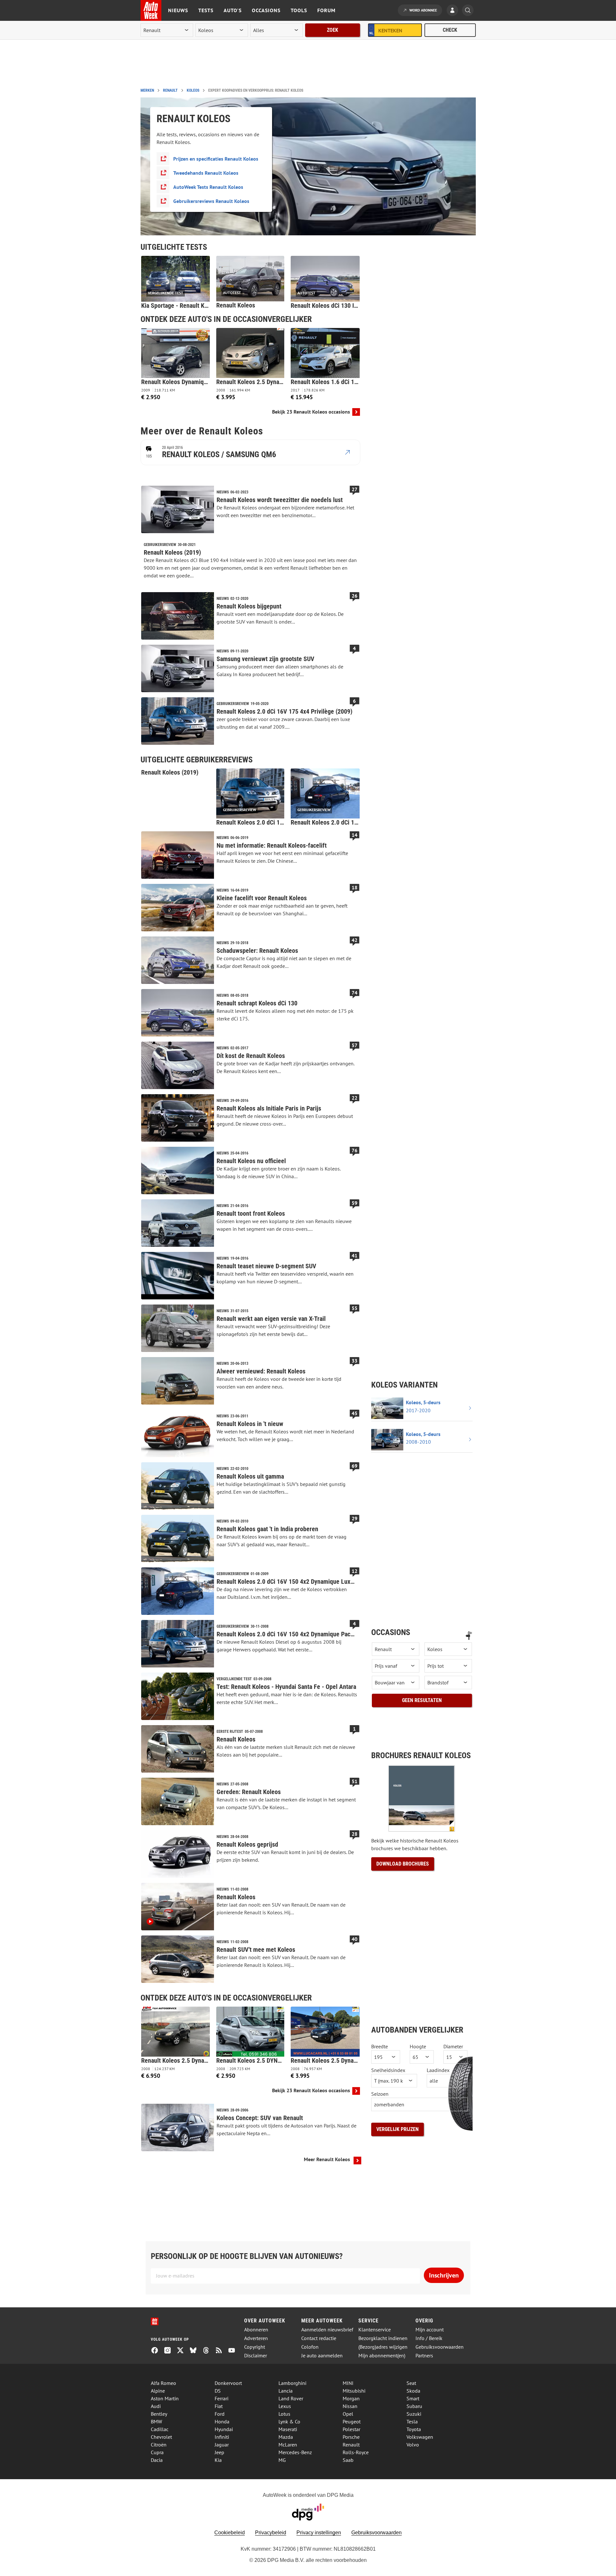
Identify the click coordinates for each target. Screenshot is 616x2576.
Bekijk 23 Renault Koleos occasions (311, 412)
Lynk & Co (289, 2421)
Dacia (157, 2460)
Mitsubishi (354, 2391)
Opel (348, 2414)
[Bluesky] (196, 2351)
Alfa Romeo (163, 2383)
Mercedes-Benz (295, 2452)
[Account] (454, 11)
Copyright (255, 2347)
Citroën (159, 2445)
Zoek (333, 30)
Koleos (193, 90)
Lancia (286, 2391)
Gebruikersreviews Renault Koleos (211, 201)
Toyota (414, 2429)
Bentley (159, 2414)
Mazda (286, 2437)
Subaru (414, 2406)
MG (282, 2460)
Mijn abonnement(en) (382, 2356)
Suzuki (414, 2414)
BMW (156, 2421)
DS (218, 2391)
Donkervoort (228, 2383)
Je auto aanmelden (322, 2356)
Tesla (412, 2421)
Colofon (310, 2347)
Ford (220, 2414)
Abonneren (256, 2330)
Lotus (284, 2414)
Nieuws (178, 10)
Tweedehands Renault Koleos (206, 173)
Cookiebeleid (230, 2533)
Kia (218, 2460)
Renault (170, 90)
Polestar (351, 2429)
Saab (348, 2460)
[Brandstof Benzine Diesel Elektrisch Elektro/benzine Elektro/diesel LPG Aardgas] (448, 1682)
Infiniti (222, 2437)
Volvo (413, 2445)
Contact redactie (319, 2338)
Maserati (288, 2429)
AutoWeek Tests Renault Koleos (208, 187)
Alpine (158, 2391)
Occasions (266, 10)
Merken (147, 90)
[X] (183, 2351)
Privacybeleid (271, 2533)
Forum (326, 10)
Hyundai (224, 2429)
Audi (156, 2406)
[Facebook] (157, 2351)
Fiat (219, 2406)
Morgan (351, 2398)
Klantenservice (375, 2330)
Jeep (219, 2452)
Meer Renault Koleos (327, 2159)
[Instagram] (170, 2351)
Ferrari (222, 2398)
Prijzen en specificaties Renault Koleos (216, 159)
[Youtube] (234, 2351)
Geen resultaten (422, 1700)
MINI (348, 2383)
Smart (413, 2398)
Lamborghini (292, 2383)
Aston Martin (165, 2398)
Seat (411, 2383)
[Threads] (209, 2351)
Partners (424, 2356)
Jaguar (222, 2445)
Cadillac (160, 2429)
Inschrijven (444, 2275)
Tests (206, 10)
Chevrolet (161, 2437)
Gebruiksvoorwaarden (440, 2347)
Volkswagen (420, 2437)
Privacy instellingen (319, 2533)
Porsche (351, 2437)
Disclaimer (256, 2356)
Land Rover (291, 2398)
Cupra (157, 2452)
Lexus (285, 2406)
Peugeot (352, 2421)
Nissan (350, 2406)
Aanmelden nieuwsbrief (327, 2330)
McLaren (288, 2445)
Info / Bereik (429, 2338)
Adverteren (256, 2338)
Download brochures (403, 1864)
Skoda (413, 2391)
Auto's (233, 10)
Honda (222, 2421)
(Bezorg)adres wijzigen (383, 2347)
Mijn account (430, 2330)
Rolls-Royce (356, 2452)
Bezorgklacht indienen (383, 2338)
